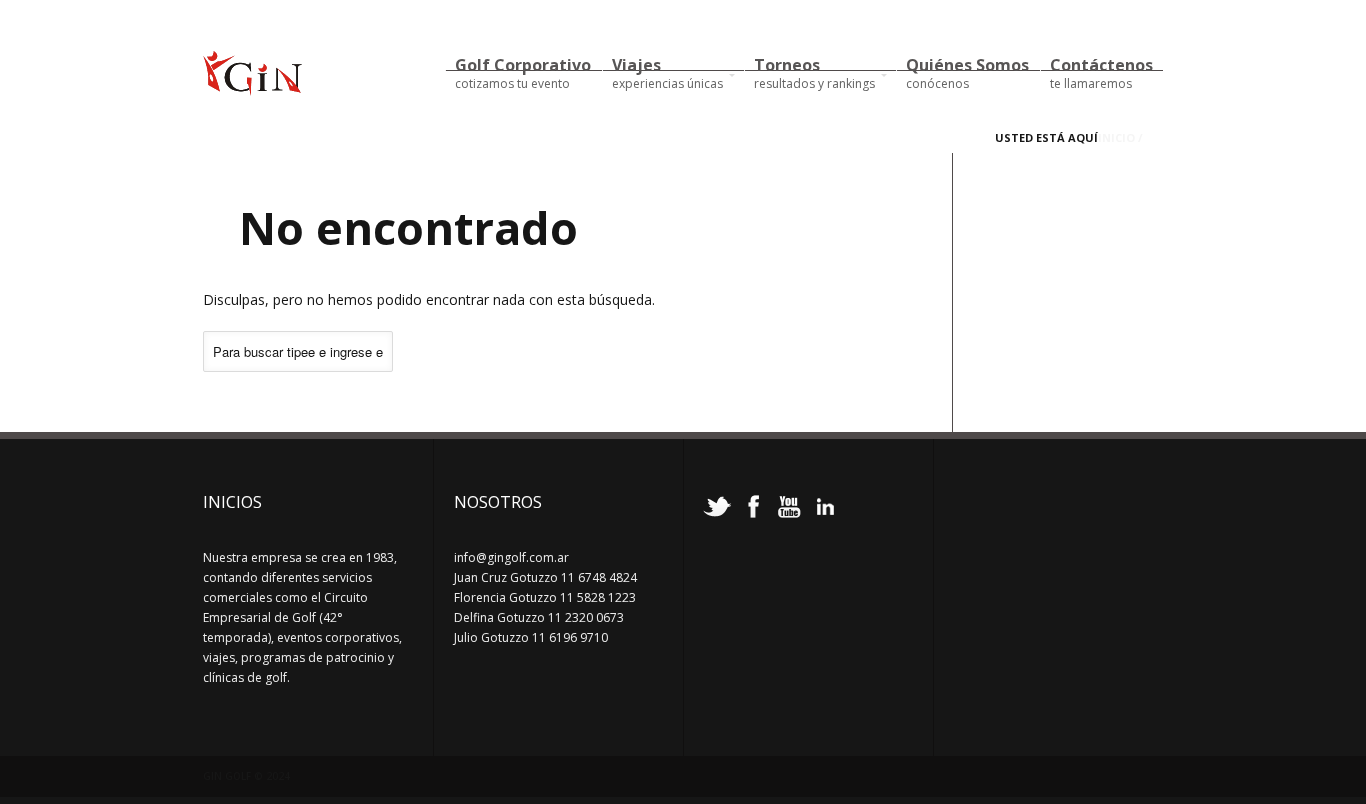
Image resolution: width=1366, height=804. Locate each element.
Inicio (1116, 137)
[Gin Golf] (252, 87)
